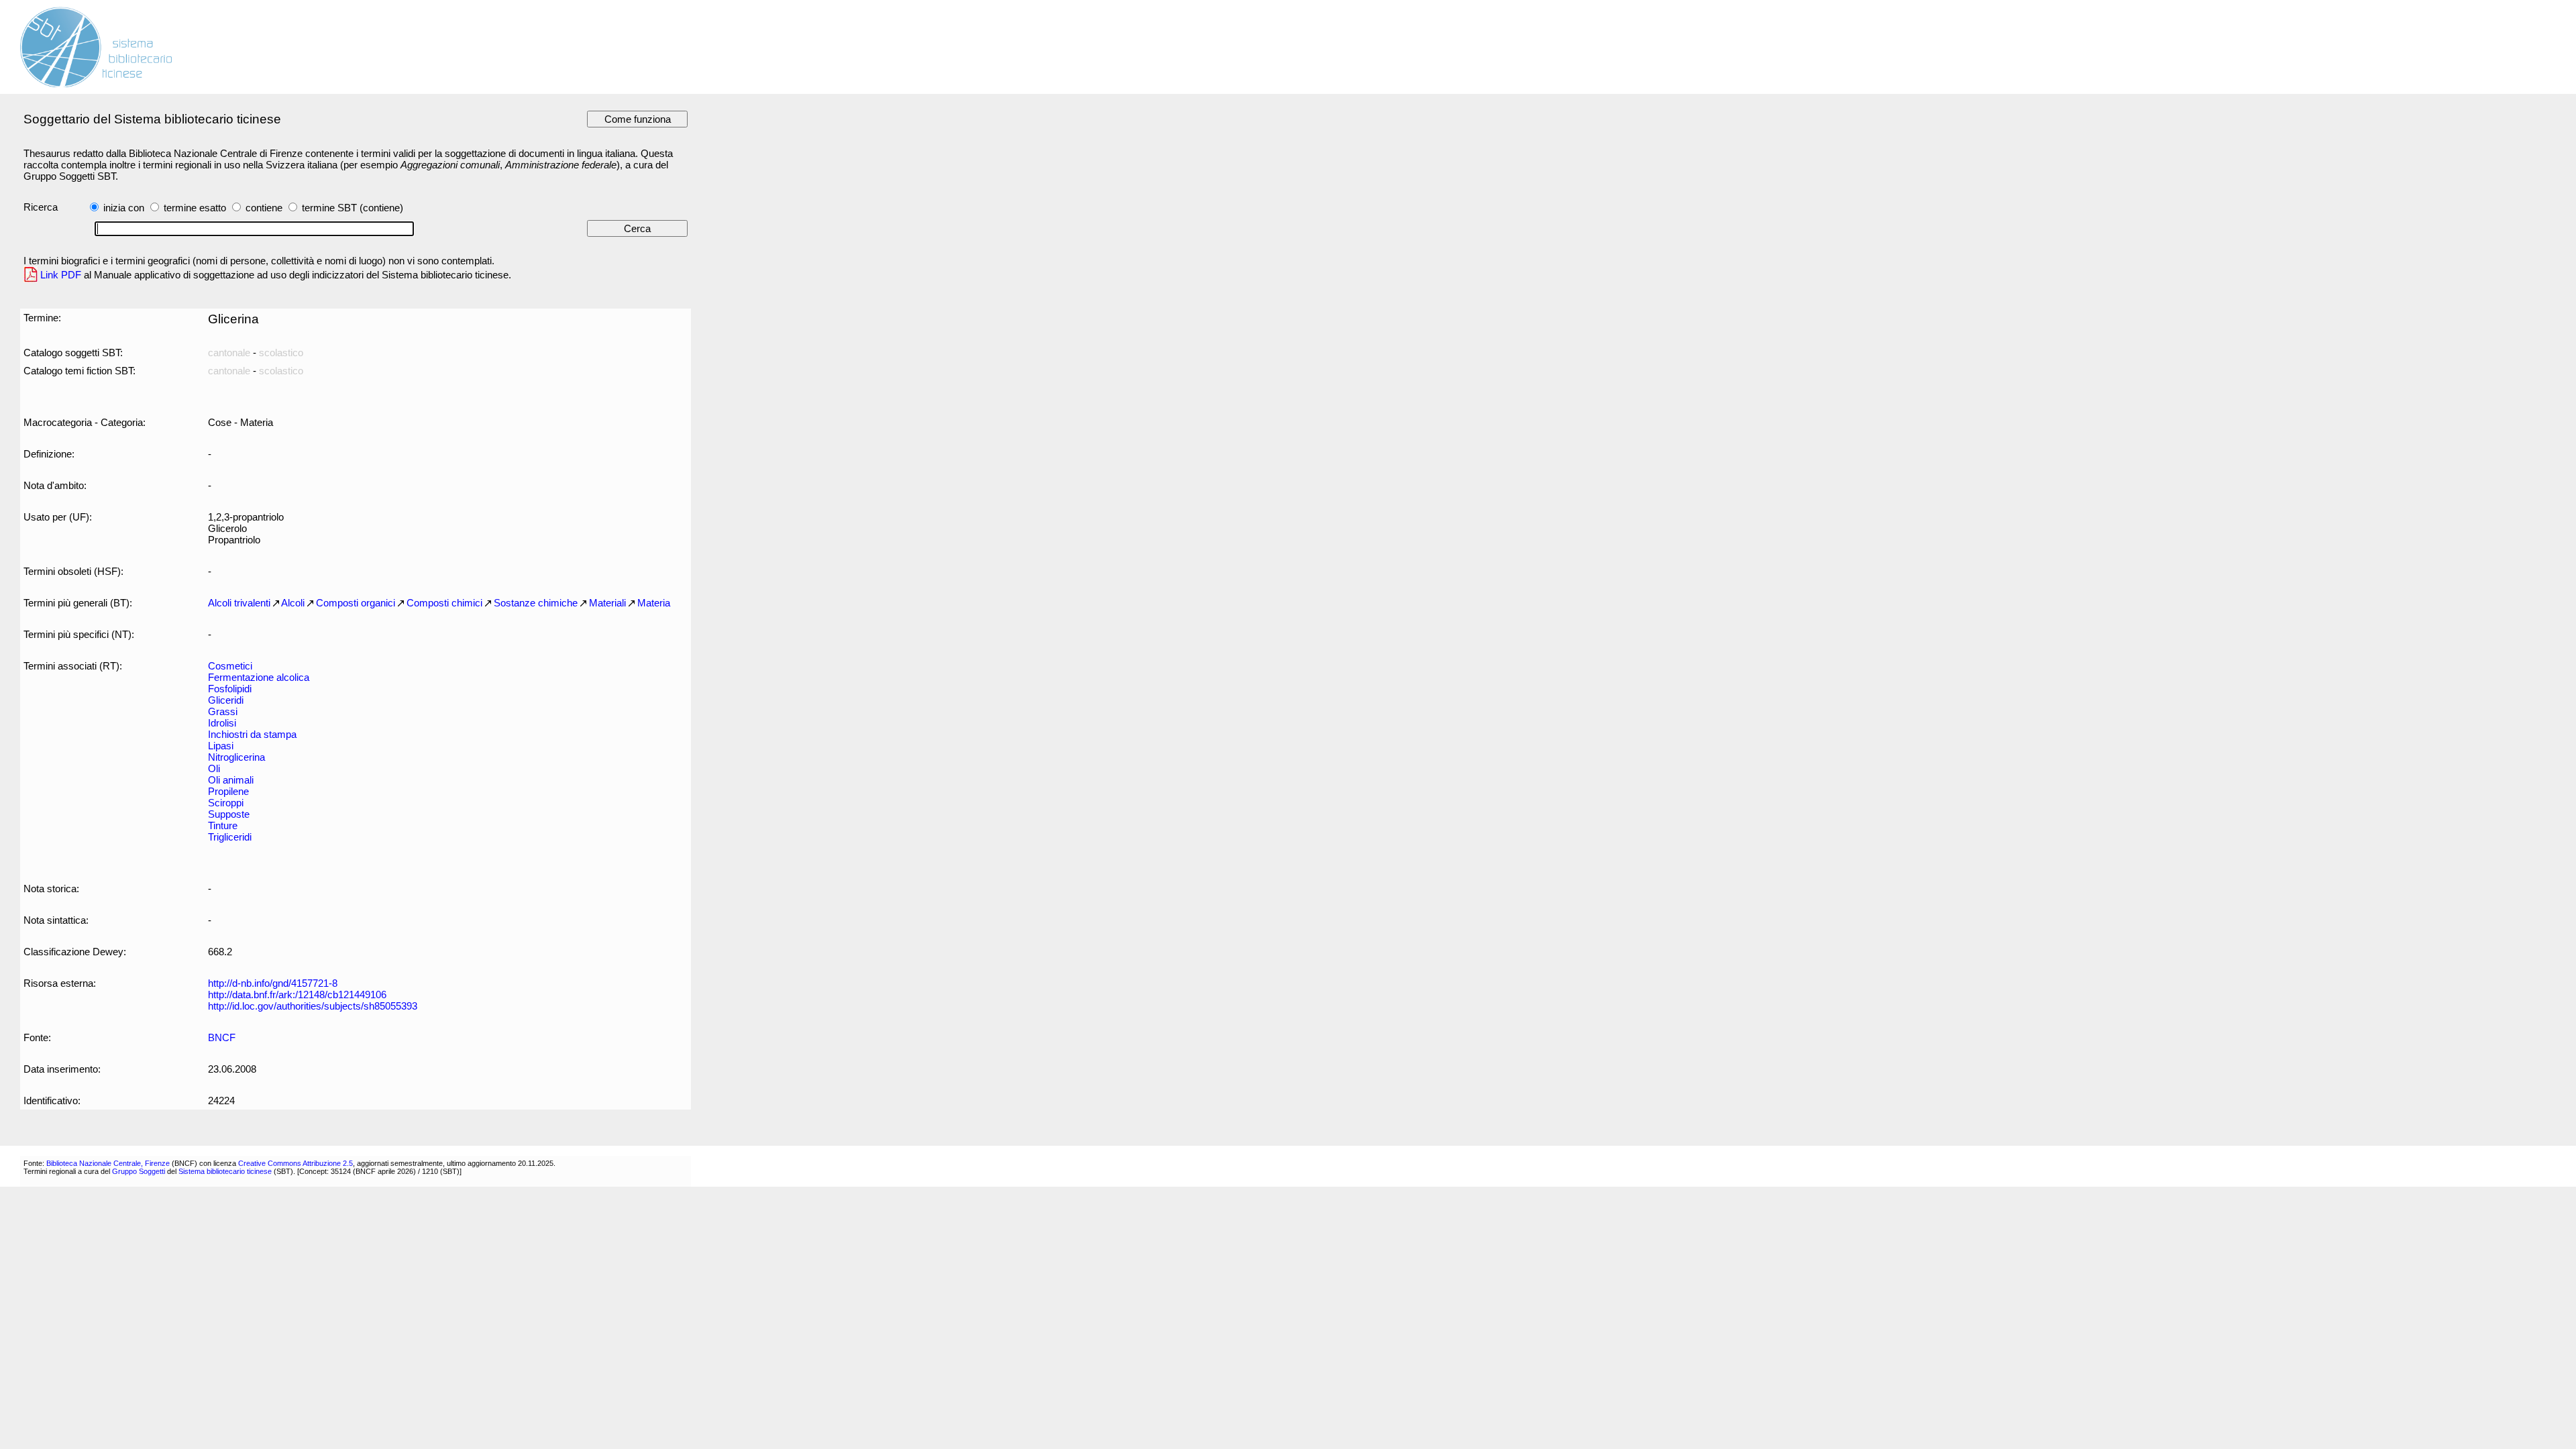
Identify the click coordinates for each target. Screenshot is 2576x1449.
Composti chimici (444, 603)
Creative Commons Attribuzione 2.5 (296, 1163)
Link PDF (61, 275)
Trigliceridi (230, 837)
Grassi (223, 711)
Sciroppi (226, 803)
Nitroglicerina (236, 757)
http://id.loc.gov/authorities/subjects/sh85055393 (313, 1006)
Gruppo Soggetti (139, 1171)
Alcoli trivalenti (239, 603)
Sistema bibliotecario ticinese (225, 1171)
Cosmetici (230, 666)
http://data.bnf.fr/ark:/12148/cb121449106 (297, 995)
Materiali (607, 603)
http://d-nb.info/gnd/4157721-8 (273, 983)
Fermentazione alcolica (259, 677)
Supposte (229, 814)
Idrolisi (222, 723)
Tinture (223, 825)
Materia (654, 603)
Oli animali (231, 780)
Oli (214, 768)
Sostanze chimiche (536, 603)
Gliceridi (226, 700)
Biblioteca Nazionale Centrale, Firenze (108, 1163)
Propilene (228, 791)
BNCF (222, 1037)
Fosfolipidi (230, 689)
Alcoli (293, 603)
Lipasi (221, 746)
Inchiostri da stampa (252, 734)
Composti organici (356, 603)
